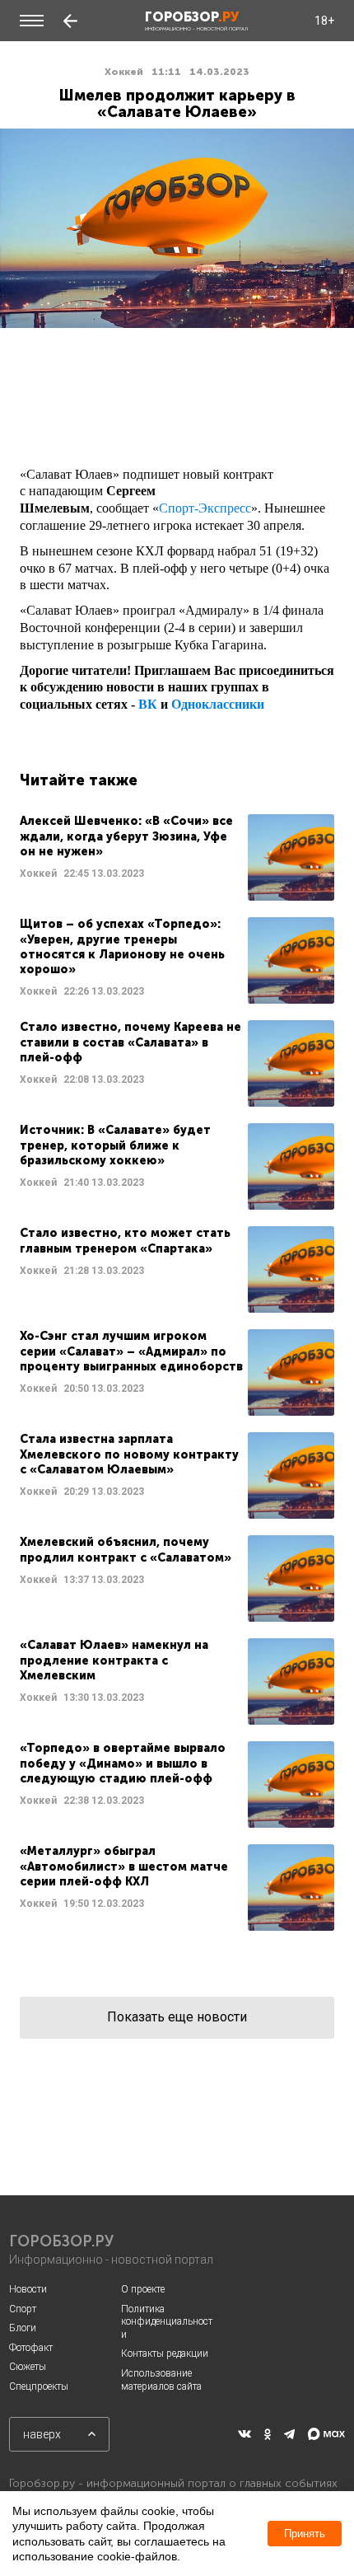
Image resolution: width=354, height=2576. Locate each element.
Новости (28, 2289)
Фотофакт (31, 2348)
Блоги (23, 2328)
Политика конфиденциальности (167, 2322)
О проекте (143, 2289)
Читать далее (177, 857)
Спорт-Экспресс (205, 508)
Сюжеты (28, 2367)
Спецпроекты (39, 2386)
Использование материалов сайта (161, 2380)
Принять (305, 2534)
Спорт (23, 2309)
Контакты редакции (165, 2354)
